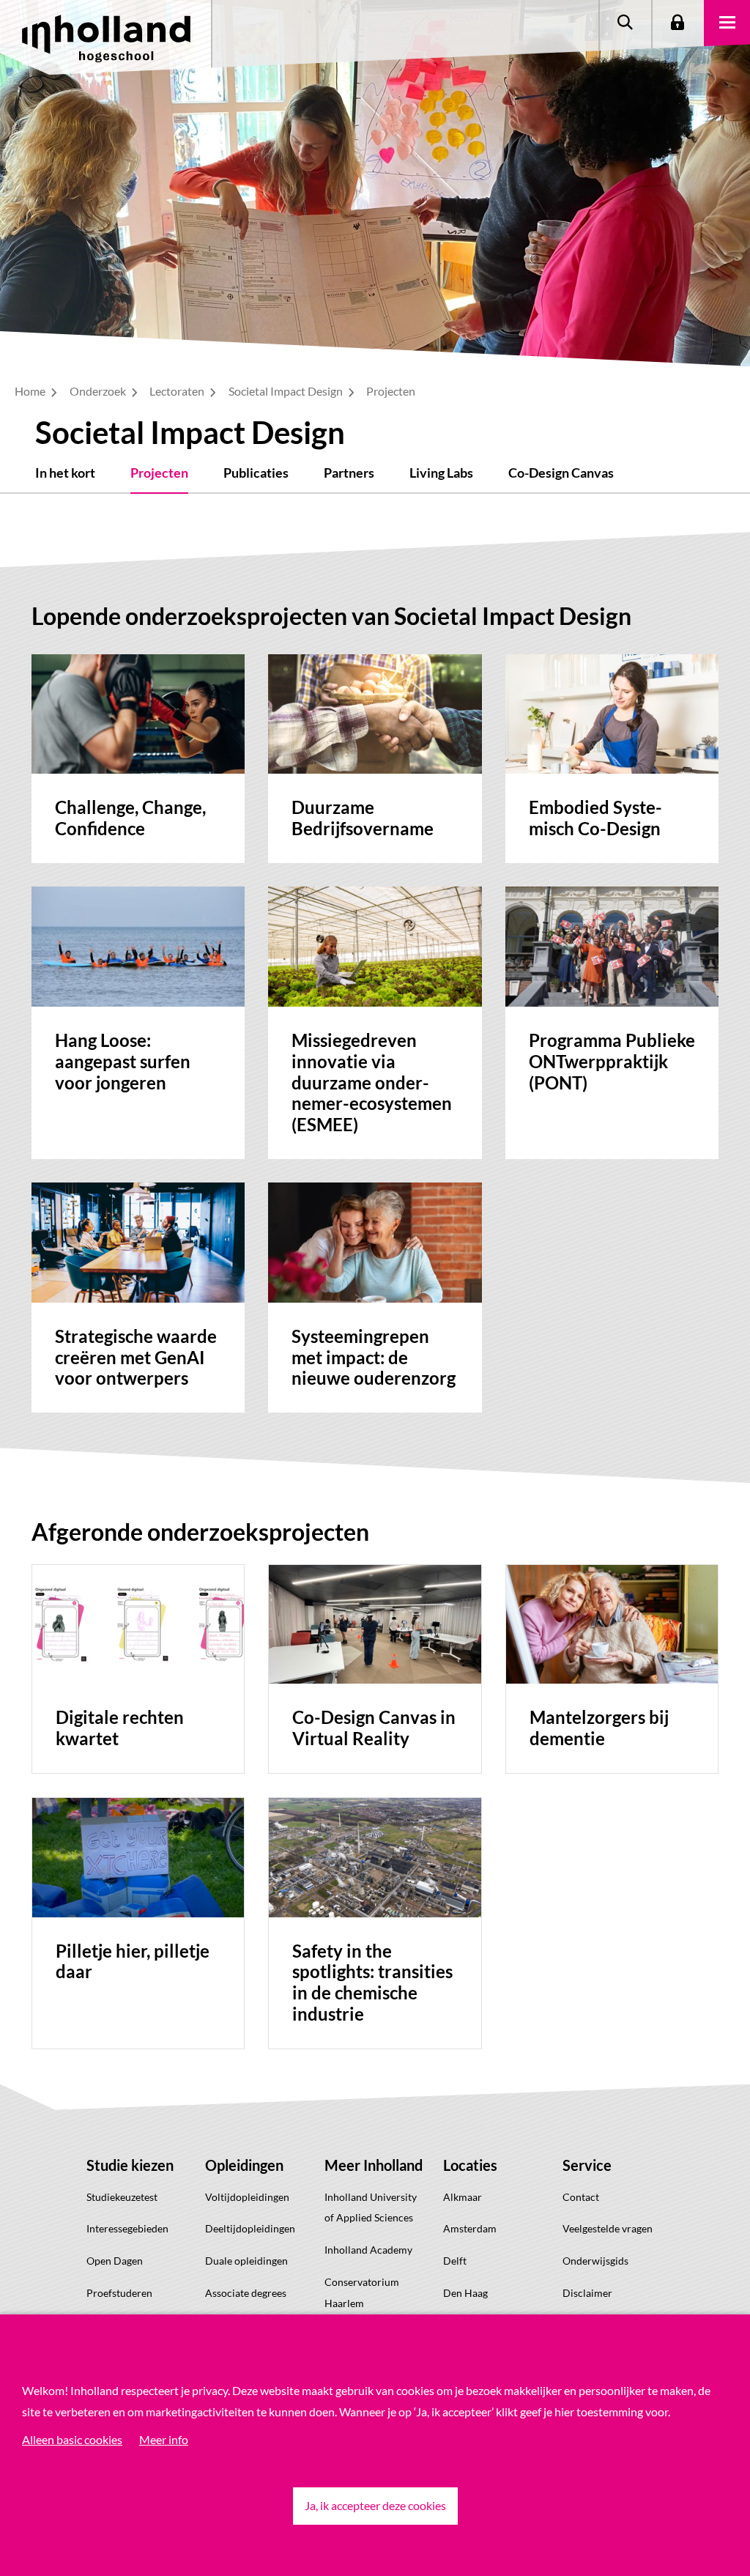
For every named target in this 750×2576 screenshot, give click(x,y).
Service (587, 2165)
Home (31, 391)
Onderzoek (99, 391)
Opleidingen (244, 2165)
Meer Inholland (374, 2165)
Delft (455, 2261)
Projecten (159, 473)
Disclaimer (587, 2293)
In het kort (65, 473)
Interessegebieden (127, 2228)
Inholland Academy (368, 2250)
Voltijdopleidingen (247, 2197)
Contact (581, 2197)
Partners (349, 473)
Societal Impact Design (287, 391)
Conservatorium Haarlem (362, 2292)
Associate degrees (246, 2293)
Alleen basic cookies (72, 2439)
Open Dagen (115, 2261)
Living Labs (441, 473)
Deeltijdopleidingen (250, 2228)
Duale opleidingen (246, 2261)
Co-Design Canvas (561, 473)
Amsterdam (470, 2228)
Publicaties (256, 473)
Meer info (164, 2439)
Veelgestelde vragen (608, 2228)
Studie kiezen (130, 2165)
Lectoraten (178, 391)
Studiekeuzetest (122, 2197)
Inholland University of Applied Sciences (371, 2207)
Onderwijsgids (595, 2261)
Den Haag (465, 2293)
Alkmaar (463, 2197)
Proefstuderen (119, 2293)
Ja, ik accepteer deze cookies (375, 2505)
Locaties (470, 2165)
